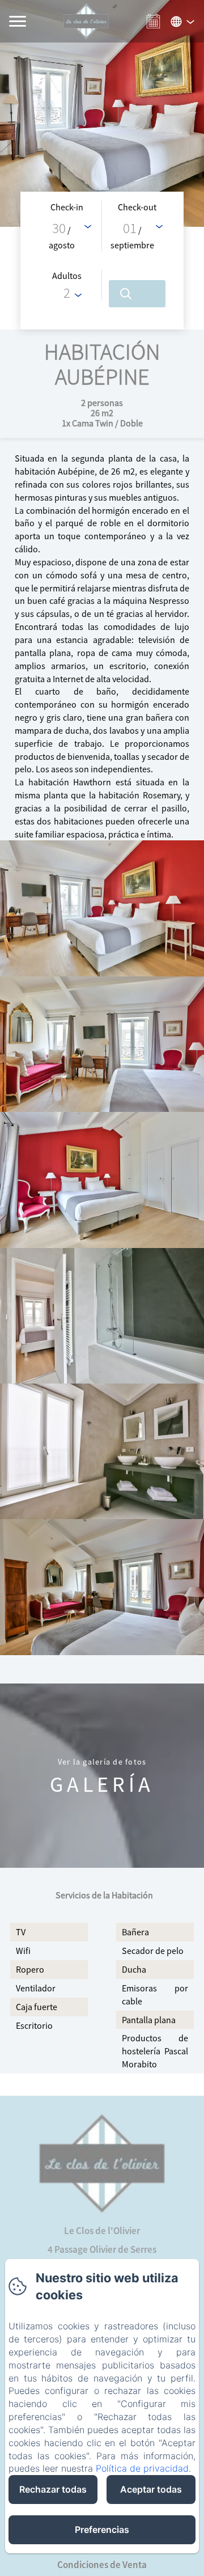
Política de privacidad (142, 2468)
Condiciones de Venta (102, 2565)
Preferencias (102, 2530)
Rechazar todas (53, 2489)
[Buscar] (137, 294)
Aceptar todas (151, 2489)
